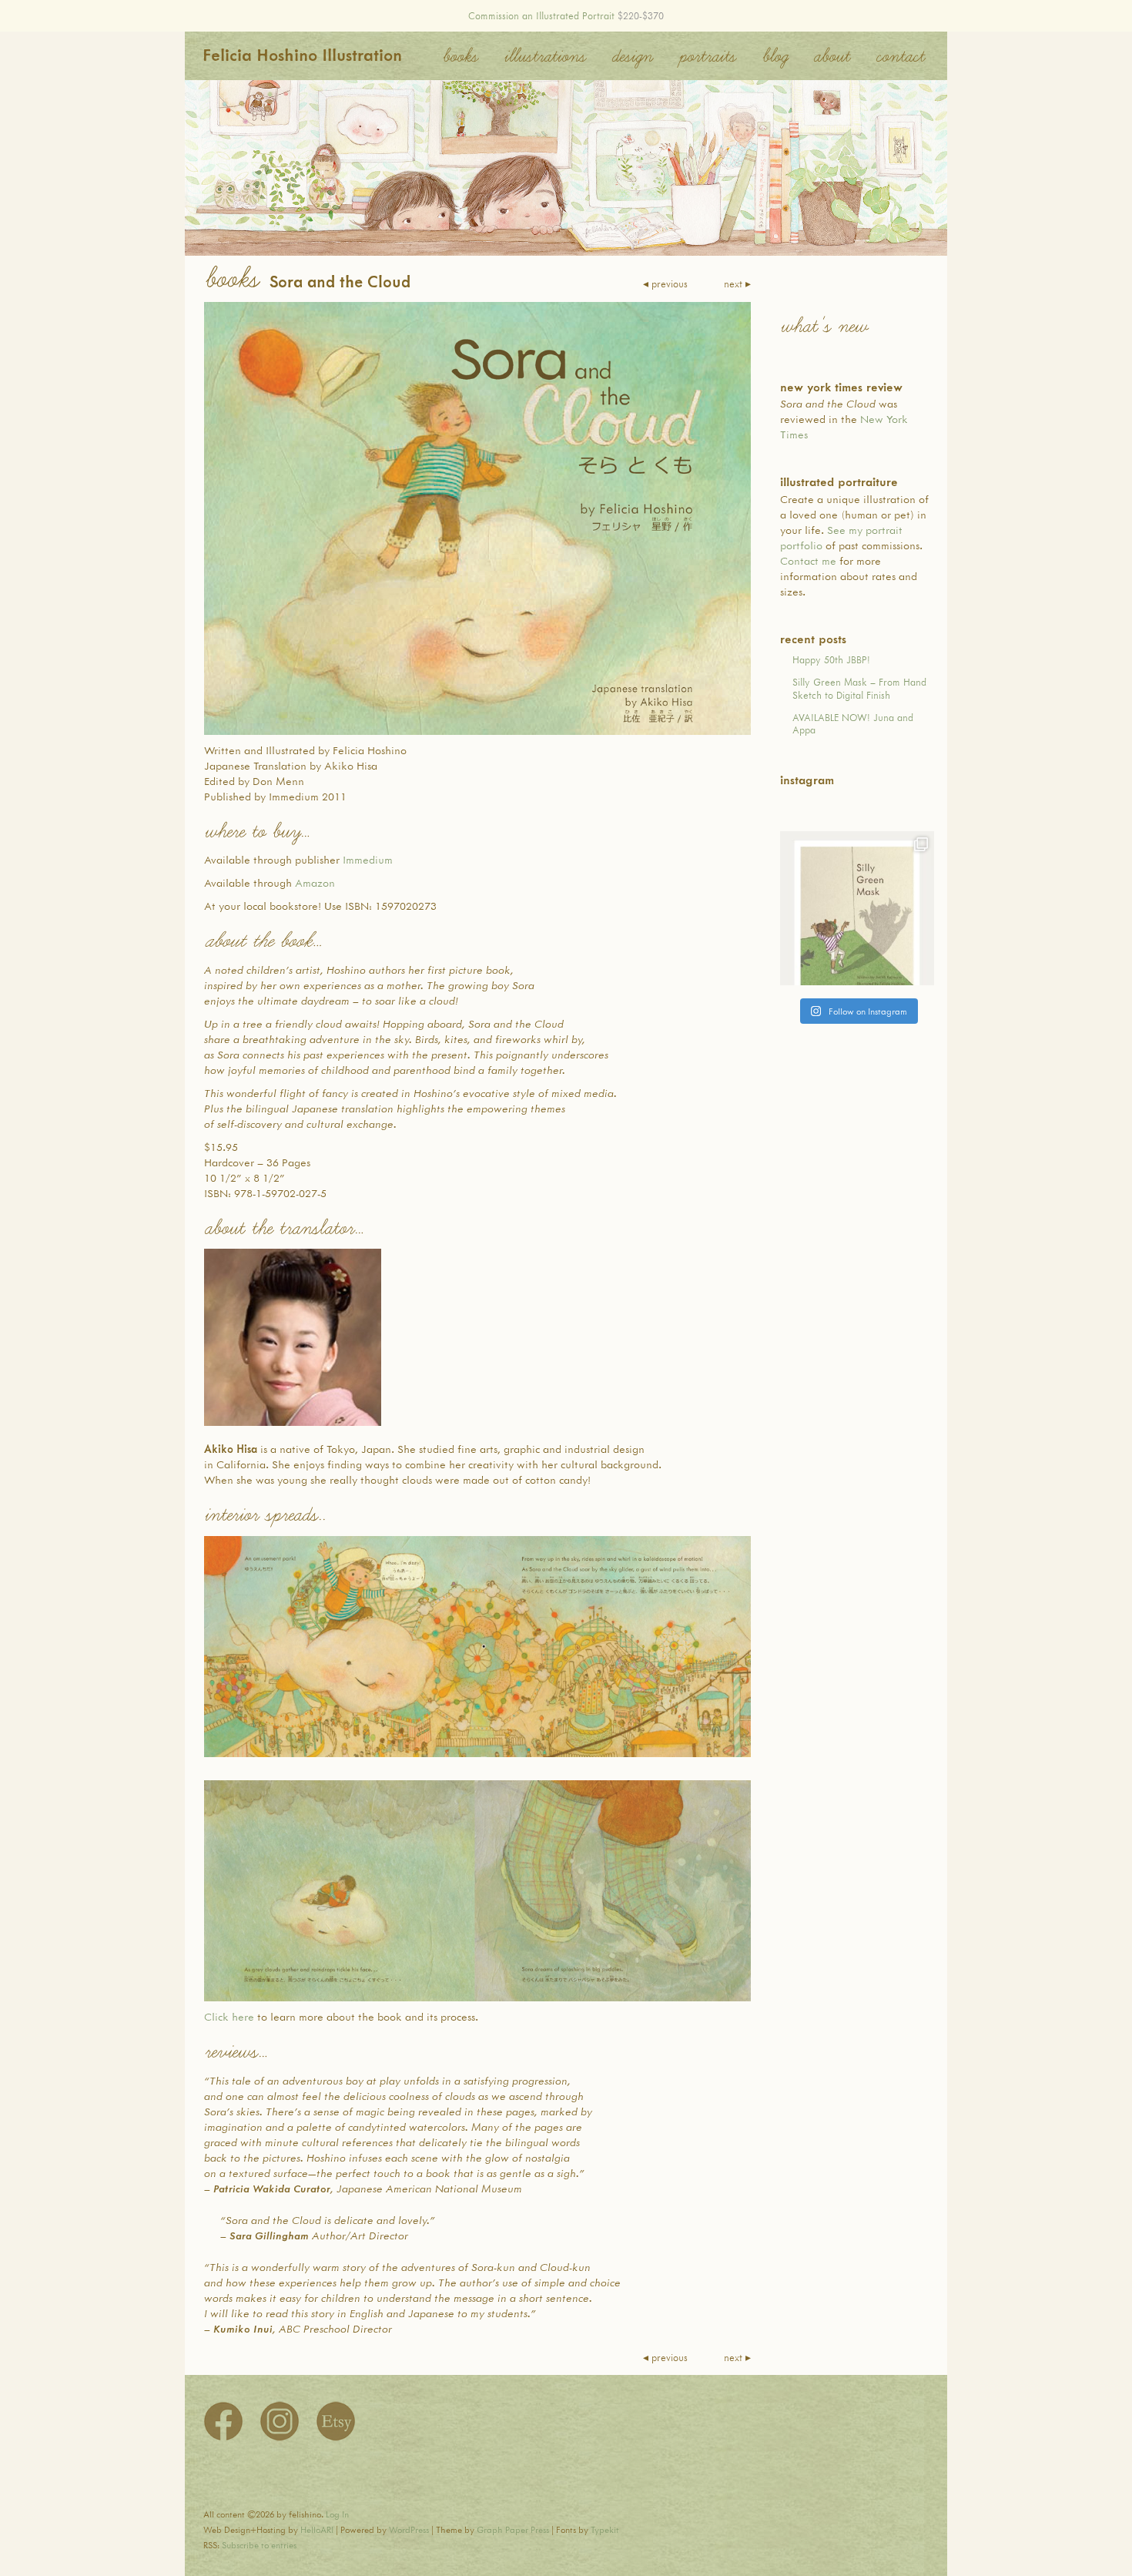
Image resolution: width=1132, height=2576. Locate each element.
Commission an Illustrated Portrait (541, 15)
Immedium (368, 859)
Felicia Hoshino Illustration (302, 54)
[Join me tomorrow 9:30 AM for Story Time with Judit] (857, 908)
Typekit (605, 2529)
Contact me (808, 560)
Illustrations (544, 56)
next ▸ (737, 283)
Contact (900, 56)
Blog (774, 56)
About (831, 56)
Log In (337, 2514)
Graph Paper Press (513, 2529)
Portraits (707, 56)
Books (460, 56)
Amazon (315, 882)
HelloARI (317, 2529)
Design (632, 56)
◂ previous (665, 283)
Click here (229, 2016)
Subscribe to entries (259, 2545)
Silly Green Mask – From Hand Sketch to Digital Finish (859, 688)
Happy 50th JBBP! (831, 659)
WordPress (409, 2529)
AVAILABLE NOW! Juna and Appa (853, 724)
